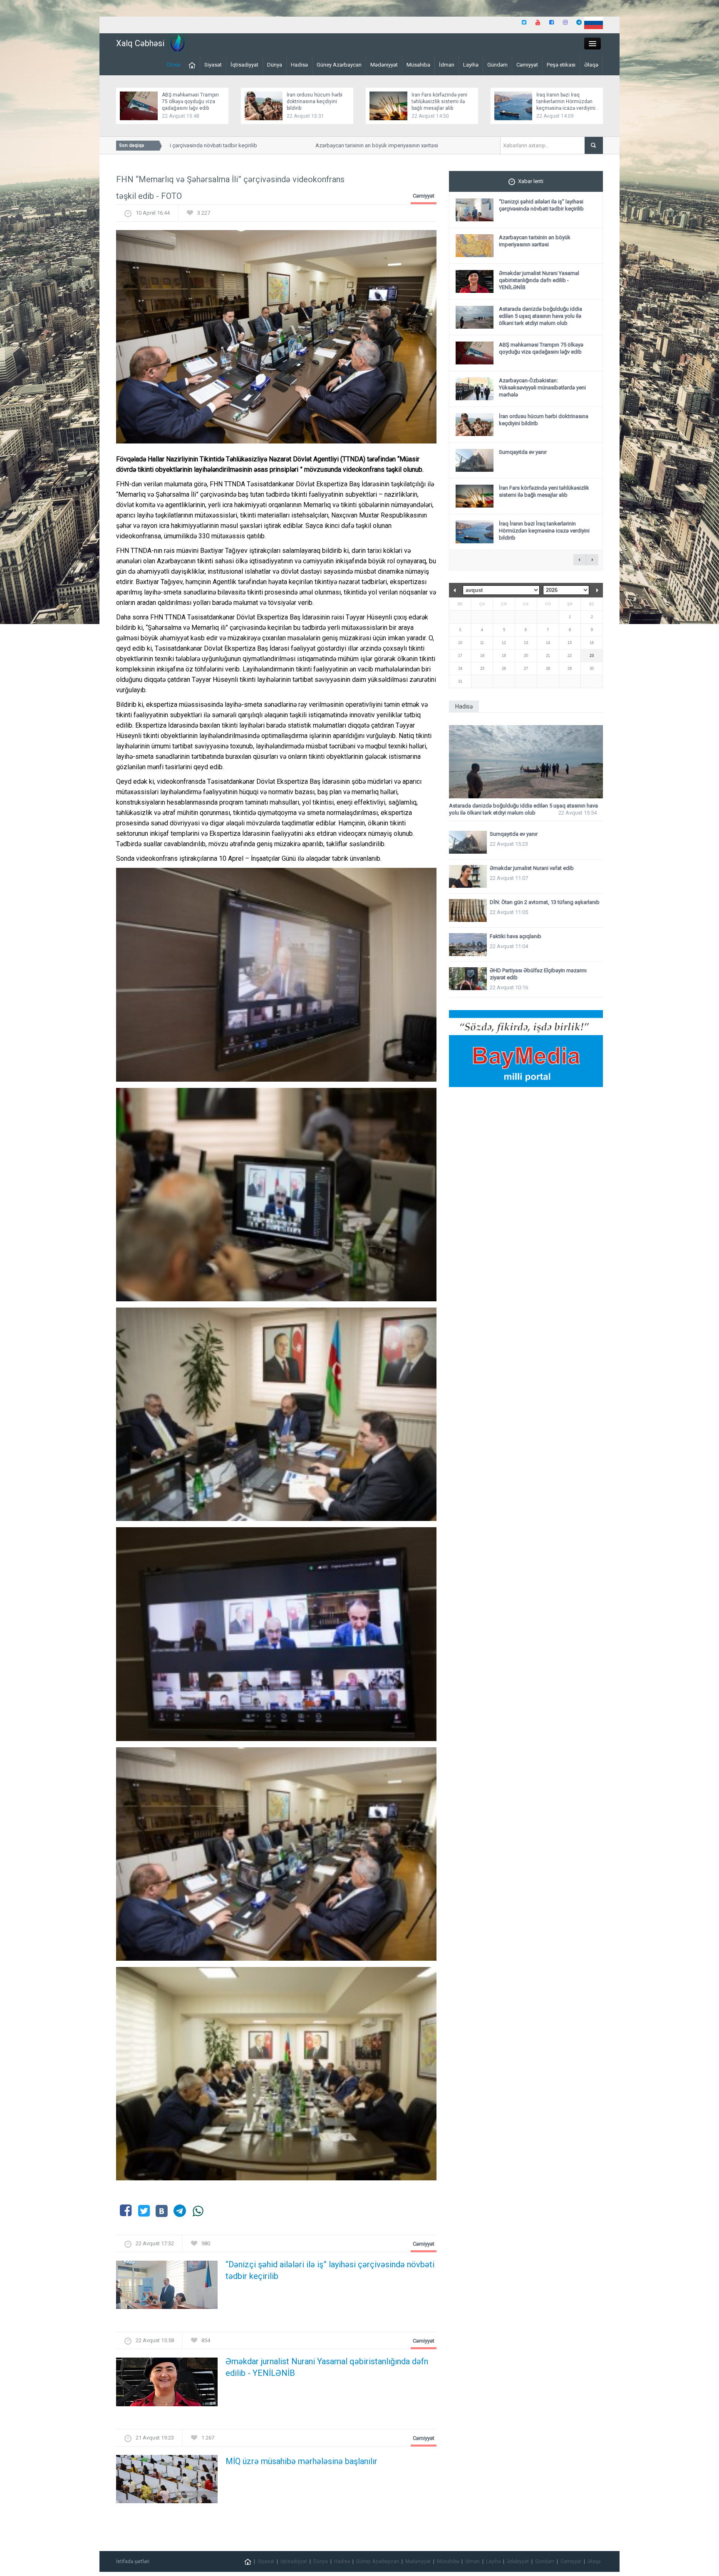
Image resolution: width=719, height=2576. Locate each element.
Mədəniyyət (384, 65)
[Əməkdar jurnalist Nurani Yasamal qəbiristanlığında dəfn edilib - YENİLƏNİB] (167, 2384)
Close (173, 65)
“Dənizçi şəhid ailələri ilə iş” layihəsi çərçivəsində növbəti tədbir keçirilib (330, 2270)
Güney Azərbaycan (339, 65)
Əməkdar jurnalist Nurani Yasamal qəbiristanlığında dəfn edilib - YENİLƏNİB (327, 2367)
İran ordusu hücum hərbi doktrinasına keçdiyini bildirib (315, 102)
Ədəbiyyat (518, 2561)
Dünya (275, 65)
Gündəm (497, 65)
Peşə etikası (561, 65)
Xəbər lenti (531, 181)
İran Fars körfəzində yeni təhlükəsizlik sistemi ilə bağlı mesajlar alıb (439, 102)
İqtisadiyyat (244, 65)
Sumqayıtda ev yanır (523, 452)
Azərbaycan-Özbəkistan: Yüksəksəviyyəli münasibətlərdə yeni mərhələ (542, 388)
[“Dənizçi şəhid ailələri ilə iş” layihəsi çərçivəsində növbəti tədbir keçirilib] (167, 2287)
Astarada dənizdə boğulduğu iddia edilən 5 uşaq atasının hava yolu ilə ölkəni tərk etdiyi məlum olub (540, 316)
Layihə (471, 65)
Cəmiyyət (527, 65)
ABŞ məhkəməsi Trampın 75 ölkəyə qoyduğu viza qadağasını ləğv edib (190, 102)
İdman (447, 65)
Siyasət (213, 65)
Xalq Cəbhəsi (140, 43)
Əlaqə (591, 65)
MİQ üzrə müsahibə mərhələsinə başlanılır (301, 2461)
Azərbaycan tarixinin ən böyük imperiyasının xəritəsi (331, 145)
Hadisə (299, 65)
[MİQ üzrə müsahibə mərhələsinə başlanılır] (167, 2481)
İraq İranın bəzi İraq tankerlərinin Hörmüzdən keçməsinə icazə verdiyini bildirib (544, 531)
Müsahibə (418, 65)
